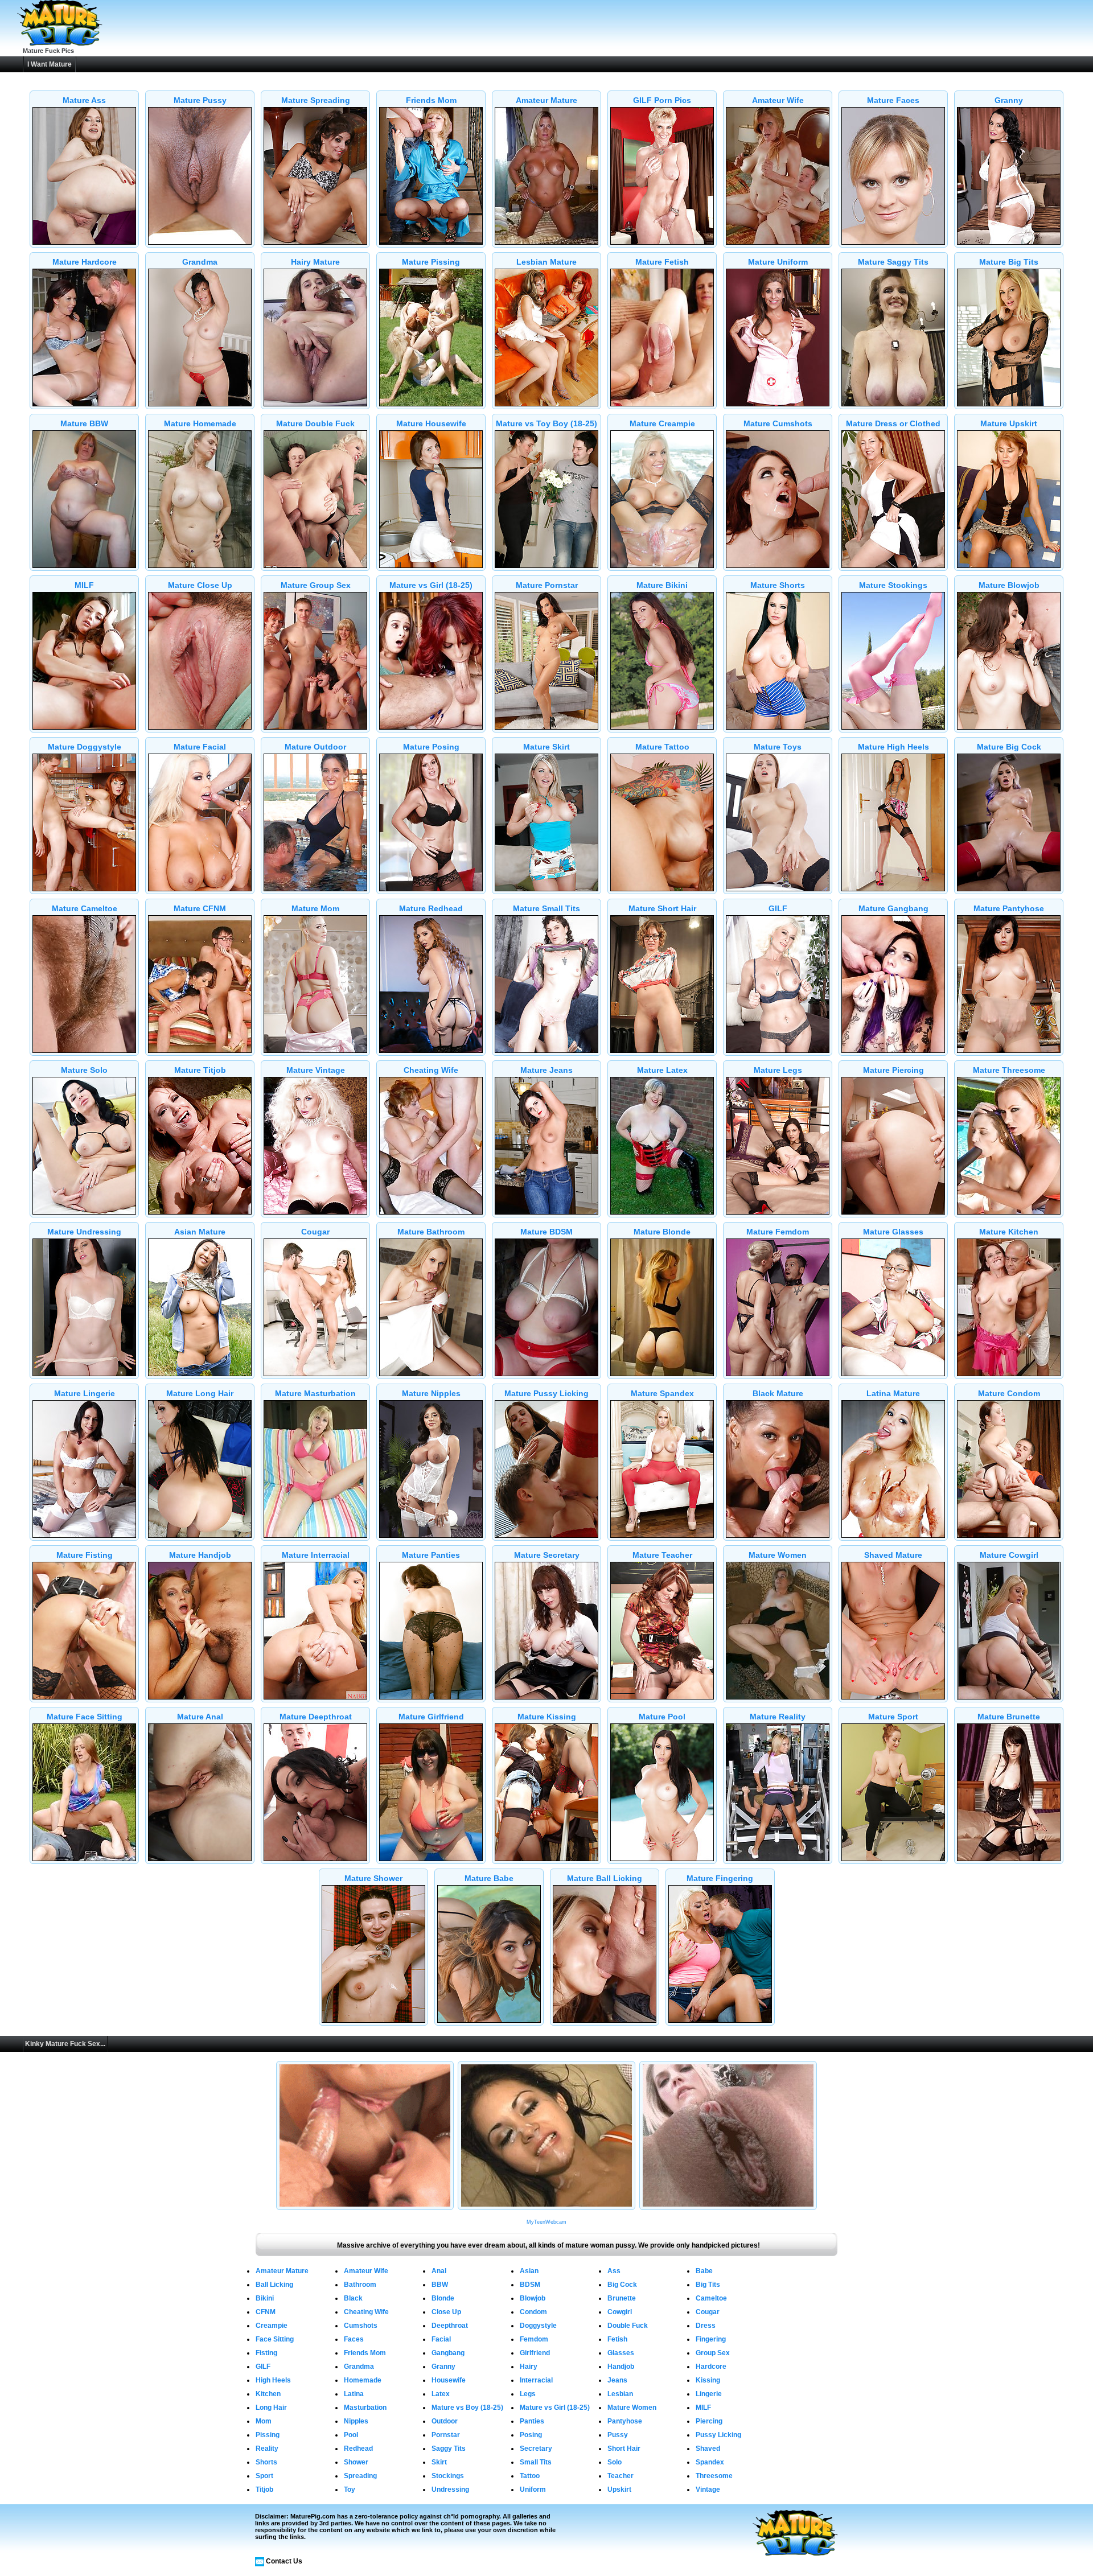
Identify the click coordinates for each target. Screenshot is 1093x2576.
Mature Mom (315, 908)
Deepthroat (450, 2326)
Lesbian (620, 2394)
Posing (531, 2435)
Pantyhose (625, 2421)
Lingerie (709, 2394)
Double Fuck (628, 2326)
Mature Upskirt (1009, 423)
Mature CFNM (200, 908)
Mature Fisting (85, 1555)
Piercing (709, 2421)
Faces (354, 2339)
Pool (351, 2435)
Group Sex (713, 2353)
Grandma (200, 262)
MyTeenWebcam (546, 2222)
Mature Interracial (316, 1555)
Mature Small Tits (546, 908)
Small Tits (536, 2462)
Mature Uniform (778, 262)
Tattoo (530, 2476)
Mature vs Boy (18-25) (467, 2408)
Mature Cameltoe (85, 908)
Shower (356, 2462)
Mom (264, 2421)
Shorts (266, 2462)
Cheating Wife (431, 1070)
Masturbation (365, 2408)
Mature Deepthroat (316, 1717)
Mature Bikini (662, 585)
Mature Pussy (200, 100)
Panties (532, 2421)
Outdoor (445, 2421)
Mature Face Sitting (85, 1717)
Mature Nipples (431, 1393)
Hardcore (711, 2367)
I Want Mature (50, 64)
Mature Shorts (778, 585)
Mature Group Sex (316, 585)
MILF (84, 585)
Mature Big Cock (1009, 747)
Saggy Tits (449, 2449)
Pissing (268, 2435)
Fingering (711, 2339)
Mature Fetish (662, 262)
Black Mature (778, 1393)
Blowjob (533, 2298)
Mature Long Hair (200, 1393)
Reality (267, 2449)
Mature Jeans (546, 1070)
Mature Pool (662, 1717)
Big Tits (708, 2285)
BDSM (530, 2285)
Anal (439, 2271)
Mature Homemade (200, 423)
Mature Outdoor (315, 747)
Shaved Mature (893, 1555)
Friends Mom (431, 100)
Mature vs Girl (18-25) (431, 585)
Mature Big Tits (1009, 262)
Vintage (708, 2489)
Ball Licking (274, 2285)
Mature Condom (1009, 1393)
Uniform (533, 2489)
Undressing (450, 2489)
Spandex (710, 2462)
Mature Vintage (316, 1070)
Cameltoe (711, 2298)
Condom (533, 2312)
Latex (441, 2394)
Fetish (617, 2339)
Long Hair (271, 2408)
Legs (528, 2394)
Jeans (617, 2380)
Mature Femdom (778, 1232)
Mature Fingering (720, 1878)
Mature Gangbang (893, 908)
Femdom (534, 2339)
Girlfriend (535, 2353)
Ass (614, 2271)
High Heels (273, 2380)
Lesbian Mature (546, 262)
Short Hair (624, 2449)
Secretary (536, 2449)
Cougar (315, 1232)
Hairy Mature (315, 262)
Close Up (446, 2312)
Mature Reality (778, 1717)
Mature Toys (778, 747)
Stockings (448, 2476)
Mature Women (778, 1555)
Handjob (621, 2367)
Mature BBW (84, 423)
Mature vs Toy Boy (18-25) (546, 423)
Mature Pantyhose (1009, 908)
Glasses (621, 2353)
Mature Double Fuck (315, 423)
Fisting (266, 2353)
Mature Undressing (84, 1232)
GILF (778, 908)
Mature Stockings (893, 585)
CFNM (266, 2312)
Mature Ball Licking (605, 1878)
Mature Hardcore (85, 262)
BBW (440, 2285)
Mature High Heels (893, 747)
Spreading (360, 2476)
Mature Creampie (662, 423)
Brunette (622, 2298)
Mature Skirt (546, 747)
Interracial (536, 2380)
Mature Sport (893, 1717)
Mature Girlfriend (431, 1717)
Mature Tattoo (662, 747)
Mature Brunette (1009, 1717)
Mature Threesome (1009, 1070)
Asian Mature (200, 1232)
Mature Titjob (200, 1070)
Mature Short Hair (662, 908)
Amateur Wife (778, 100)
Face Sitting (275, 2339)
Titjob (264, 2489)
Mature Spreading (316, 100)
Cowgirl (620, 2312)
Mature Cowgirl (1009, 1555)
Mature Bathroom (431, 1232)
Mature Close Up (200, 585)
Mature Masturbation (315, 1393)
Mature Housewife (431, 423)
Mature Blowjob (1009, 585)
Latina (354, 2394)
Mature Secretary (547, 1555)
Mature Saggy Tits (893, 262)
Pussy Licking (718, 2435)
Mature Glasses (893, 1232)
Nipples (356, 2421)
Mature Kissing (547, 1717)
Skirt (439, 2462)
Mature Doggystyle (85, 747)
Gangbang (448, 2353)
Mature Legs (778, 1070)
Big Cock (622, 2285)
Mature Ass (84, 100)
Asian (529, 2271)
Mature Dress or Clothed (893, 423)
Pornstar (446, 2435)
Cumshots (361, 2326)
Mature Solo (84, 1070)
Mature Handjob (200, 1555)
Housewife (449, 2380)
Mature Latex (662, 1070)
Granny (1009, 100)
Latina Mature (893, 1393)
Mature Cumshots (778, 423)
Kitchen (268, 2394)
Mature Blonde (662, 1232)
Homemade (363, 2380)
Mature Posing (431, 747)
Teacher (621, 2476)
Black (353, 2298)
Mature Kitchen (1009, 1232)
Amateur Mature (546, 100)
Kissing (708, 2380)
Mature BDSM (546, 1232)
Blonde (443, 2298)
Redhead (358, 2449)
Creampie (272, 2326)
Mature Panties (431, 1555)
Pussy (618, 2435)
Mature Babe (489, 1878)
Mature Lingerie (85, 1393)
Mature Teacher (662, 1555)
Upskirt (619, 2489)
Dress (706, 2326)
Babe (704, 2271)
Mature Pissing (431, 262)
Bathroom (360, 2285)
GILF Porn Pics (662, 100)
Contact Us (284, 2561)
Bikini (265, 2298)
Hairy (529, 2367)
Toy (350, 2489)
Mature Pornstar (547, 585)
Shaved (708, 2449)
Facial (441, 2339)
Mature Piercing (893, 1070)
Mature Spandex (662, 1393)
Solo (615, 2462)
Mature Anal (200, 1717)
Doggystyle (538, 2326)
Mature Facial (200, 747)
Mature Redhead (431, 908)
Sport (264, 2476)
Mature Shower (373, 1878)
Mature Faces (893, 100)
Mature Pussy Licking (546, 1393)
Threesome (714, 2476)
